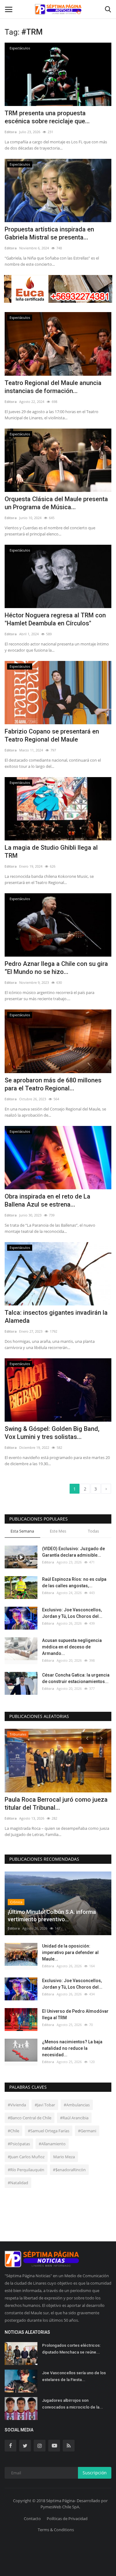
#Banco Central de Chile (30, 2118)
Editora (11, 132)
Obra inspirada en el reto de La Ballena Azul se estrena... (47, 1200)
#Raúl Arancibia (74, 2118)
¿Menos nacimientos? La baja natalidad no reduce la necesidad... (72, 2048)
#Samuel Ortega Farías (49, 2131)
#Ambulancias (77, 2105)
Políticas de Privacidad (67, 2519)
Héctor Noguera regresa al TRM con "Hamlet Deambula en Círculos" (55, 619)
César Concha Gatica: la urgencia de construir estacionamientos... (76, 1678)
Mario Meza (64, 2157)
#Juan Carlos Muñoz (26, 2157)
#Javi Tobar (45, 2105)
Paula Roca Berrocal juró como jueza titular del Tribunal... (56, 1804)
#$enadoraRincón (69, 2170)
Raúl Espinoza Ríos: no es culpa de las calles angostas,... (74, 1582)
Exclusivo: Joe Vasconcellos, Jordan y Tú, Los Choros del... (72, 1613)
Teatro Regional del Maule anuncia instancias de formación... (53, 387)
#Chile (13, 2131)
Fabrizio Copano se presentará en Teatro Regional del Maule (52, 735)
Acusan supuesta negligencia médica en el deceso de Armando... (72, 1647)
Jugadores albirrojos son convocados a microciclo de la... (73, 2404)
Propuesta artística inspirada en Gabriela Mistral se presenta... (49, 233)
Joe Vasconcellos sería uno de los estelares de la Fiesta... (74, 2376)
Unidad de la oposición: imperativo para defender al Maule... (70, 1952)
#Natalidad (18, 2183)
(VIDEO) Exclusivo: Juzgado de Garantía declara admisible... (73, 1552)
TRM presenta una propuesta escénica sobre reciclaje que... (47, 117)
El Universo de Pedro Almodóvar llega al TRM (75, 2014)
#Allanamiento (52, 2144)
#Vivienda (17, 2105)
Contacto (32, 2519)
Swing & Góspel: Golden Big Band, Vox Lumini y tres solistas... (52, 1433)
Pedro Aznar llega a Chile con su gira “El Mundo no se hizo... (56, 968)
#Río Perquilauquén (26, 2170)
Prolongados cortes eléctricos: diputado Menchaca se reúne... (71, 2349)
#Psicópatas (19, 2144)
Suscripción (95, 2473)
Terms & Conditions (56, 2530)
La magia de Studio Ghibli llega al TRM (51, 852)
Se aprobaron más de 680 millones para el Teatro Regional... (53, 1084)
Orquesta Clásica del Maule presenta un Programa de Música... (56, 503)
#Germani (87, 2131)
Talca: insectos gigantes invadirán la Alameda (56, 1317)
